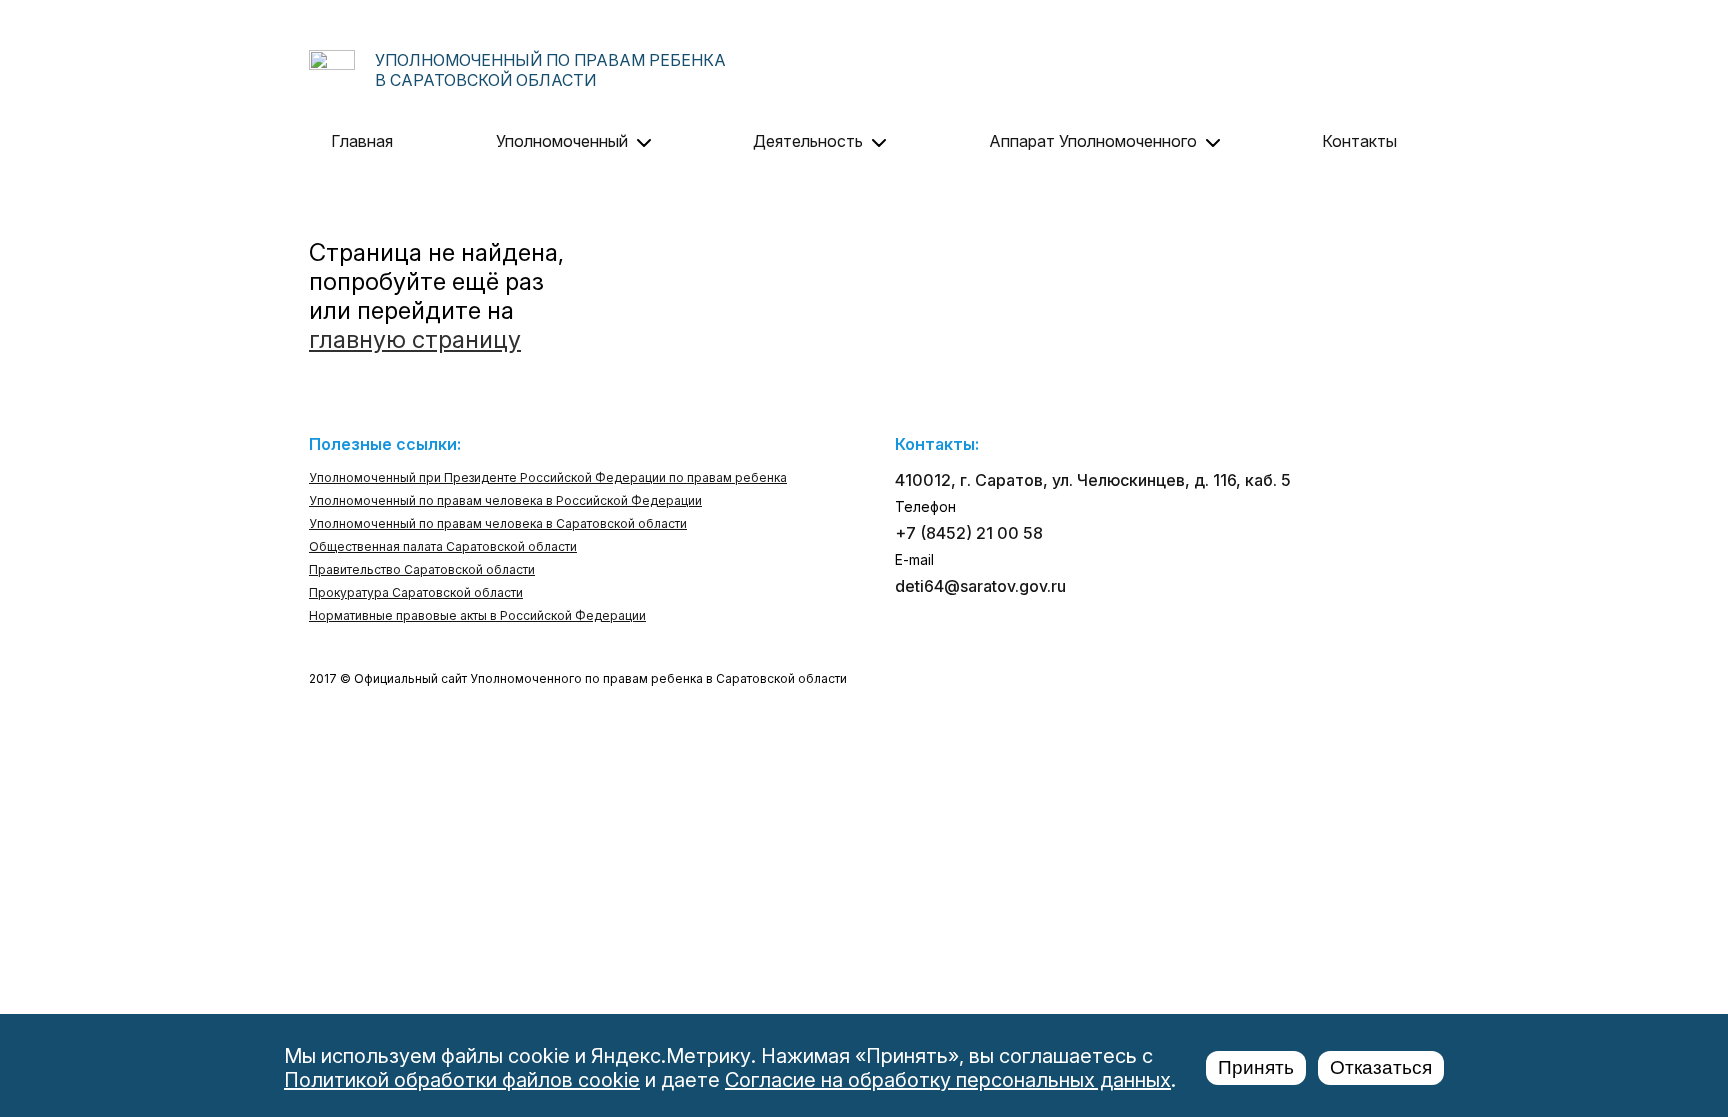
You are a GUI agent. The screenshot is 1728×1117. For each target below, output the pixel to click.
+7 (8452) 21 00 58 (969, 533)
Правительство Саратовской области (422, 569)
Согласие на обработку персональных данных (948, 1080)
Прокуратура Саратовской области (416, 592)
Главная (362, 141)
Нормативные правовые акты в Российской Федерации (477, 615)
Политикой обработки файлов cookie (462, 1080)
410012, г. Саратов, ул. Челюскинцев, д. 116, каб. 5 (1093, 480)
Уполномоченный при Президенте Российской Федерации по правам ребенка (548, 477)
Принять (1256, 1067)
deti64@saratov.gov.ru (980, 586)
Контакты (1359, 141)
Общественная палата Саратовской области (443, 546)
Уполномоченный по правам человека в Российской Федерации (505, 500)
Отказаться (1381, 1067)
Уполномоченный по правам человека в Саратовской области (498, 523)
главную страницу (415, 339)
